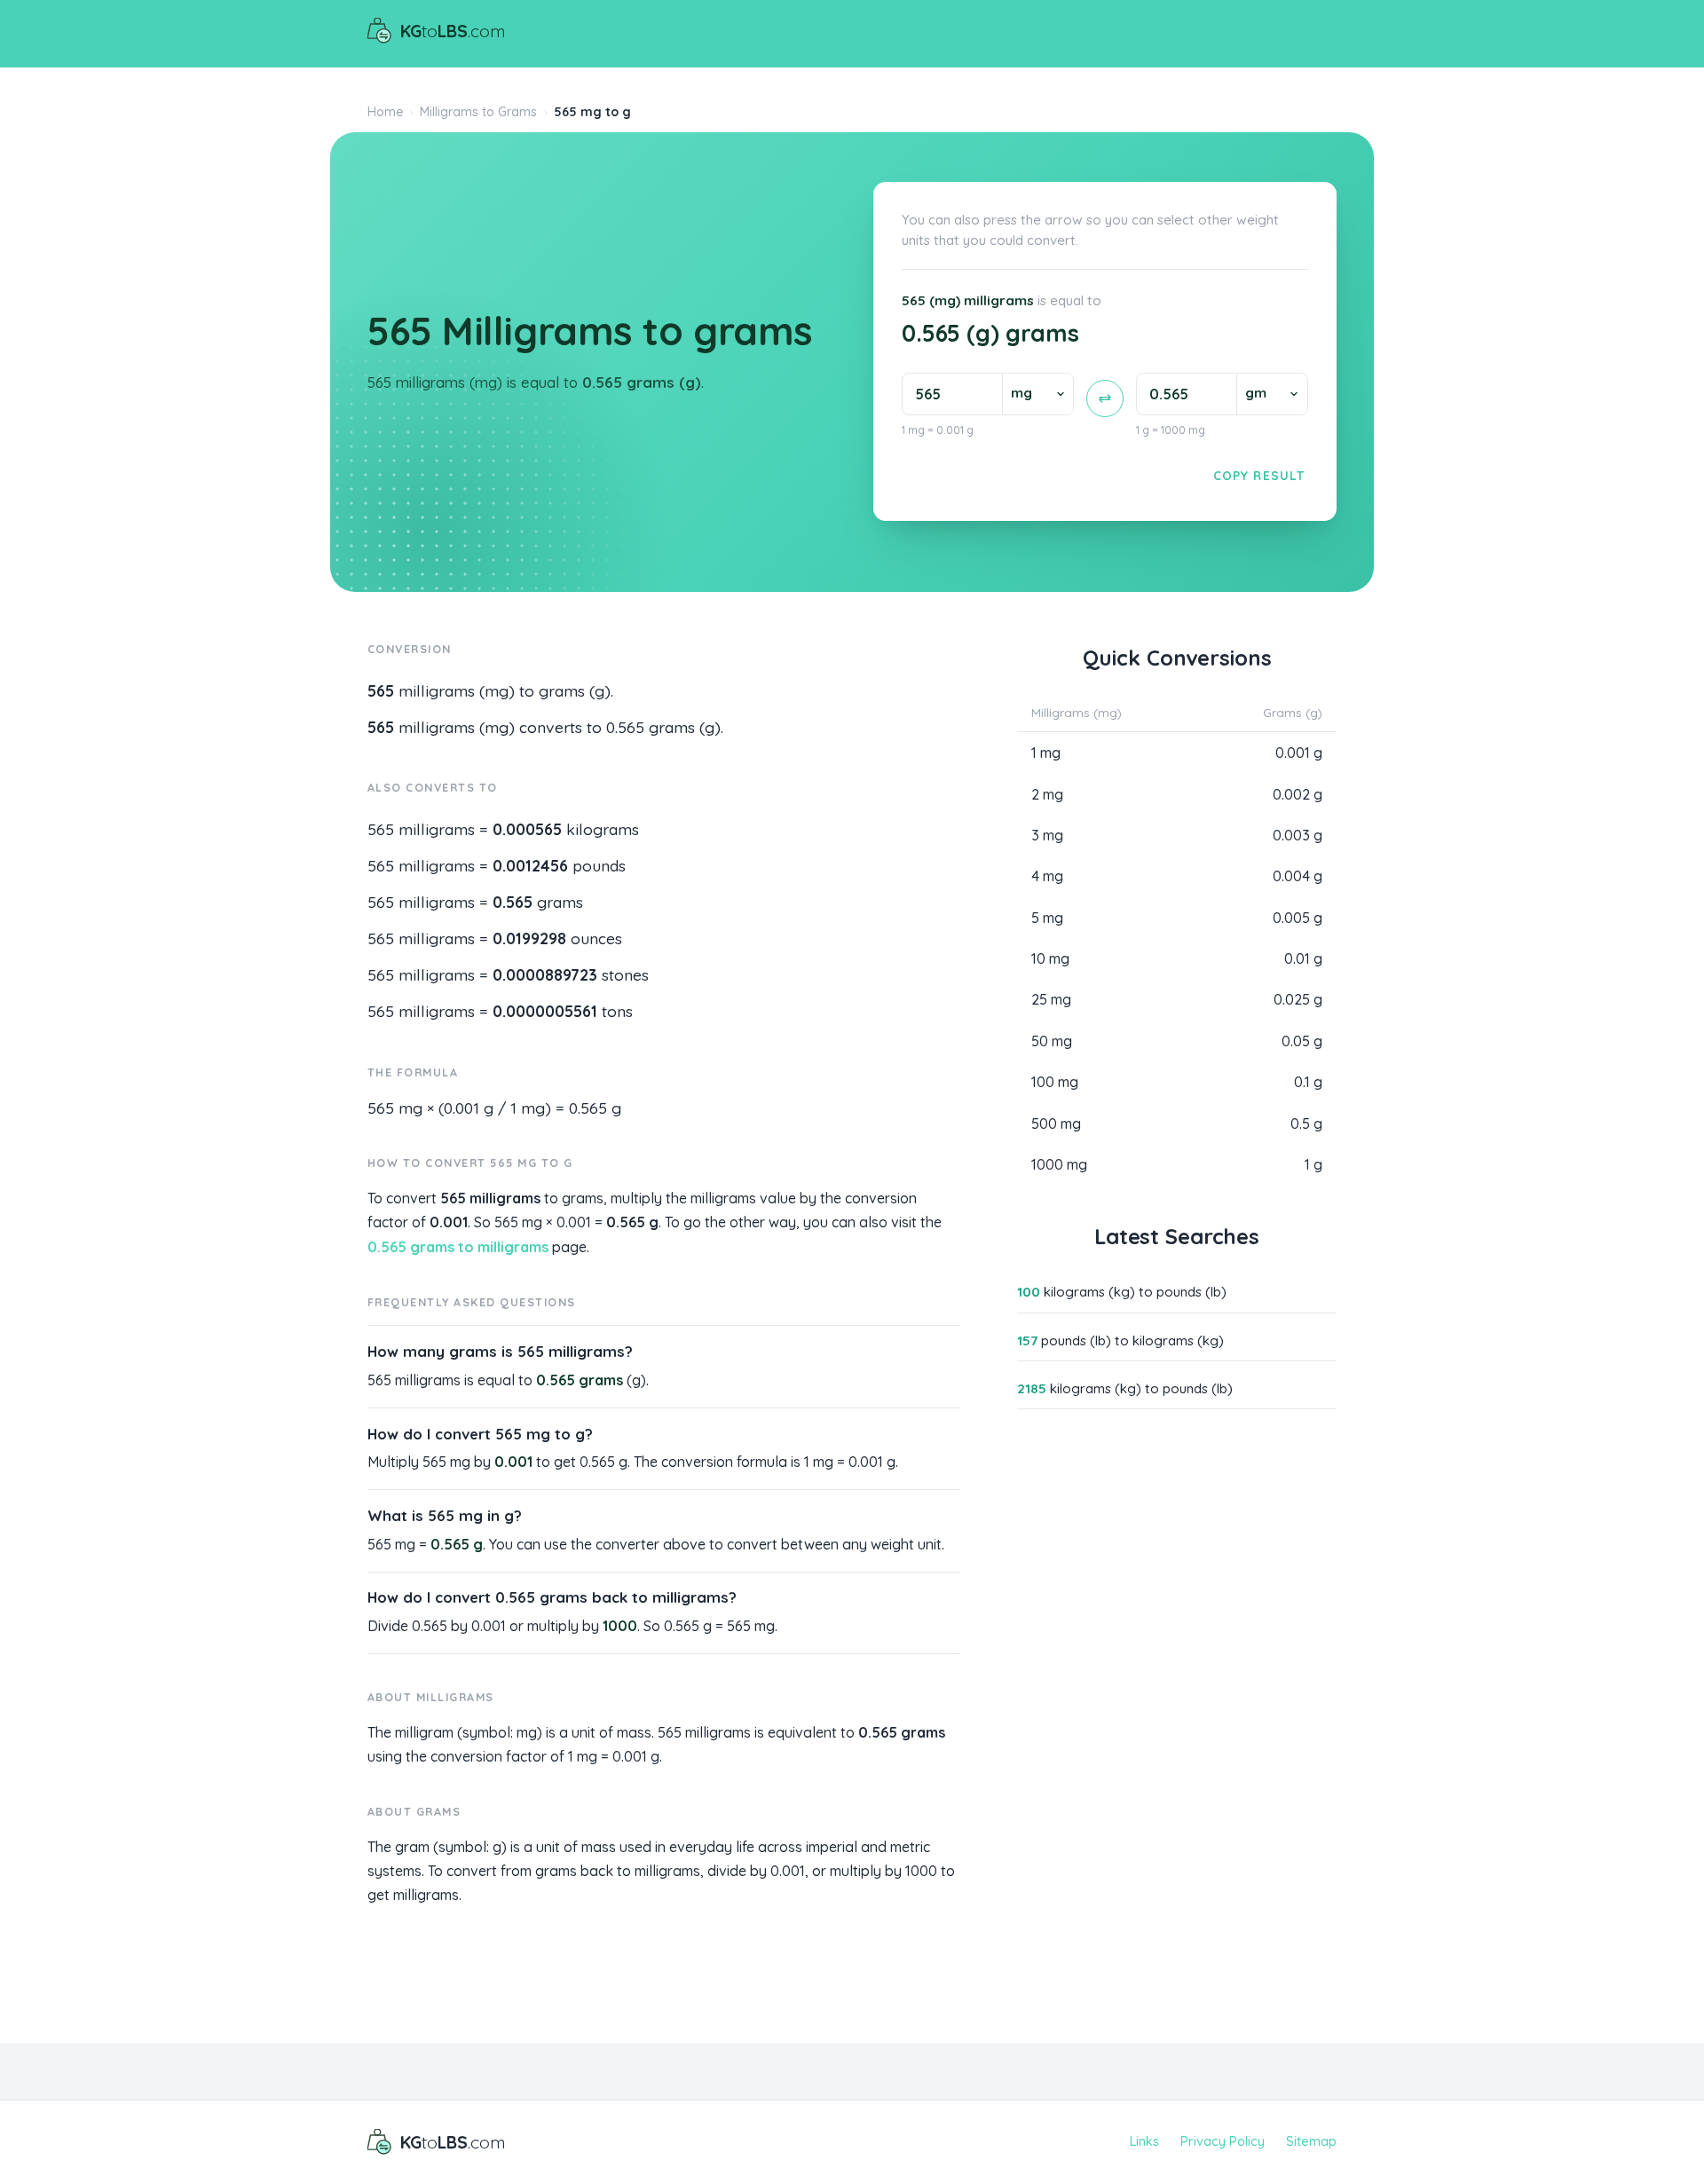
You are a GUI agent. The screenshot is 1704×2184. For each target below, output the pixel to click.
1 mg (1046, 753)
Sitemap (1311, 2141)
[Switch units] (1105, 398)
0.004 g (1298, 876)
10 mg (1050, 958)
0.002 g (1298, 794)
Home (386, 112)
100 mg (1055, 1082)
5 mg (1047, 918)
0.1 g (1308, 1082)
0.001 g (1299, 753)
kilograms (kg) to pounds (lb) (1122, 1292)
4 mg (1047, 876)
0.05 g (1302, 1041)
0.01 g (1303, 958)
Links (1144, 2141)
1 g (1313, 1164)
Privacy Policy (1223, 2141)
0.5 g (1306, 1124)
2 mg (1047, 794)
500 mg (1056, 1124)
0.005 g (1298, 918)
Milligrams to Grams (478, 112)
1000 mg (1059, 1164)
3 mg (1047, 835)
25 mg (1051, 999)
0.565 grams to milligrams (458, 1247)
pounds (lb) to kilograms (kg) (1120, 1340)
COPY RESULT (1259, 475)
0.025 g (1298, 999)
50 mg (1052, 1041)
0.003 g (1298, 835)
